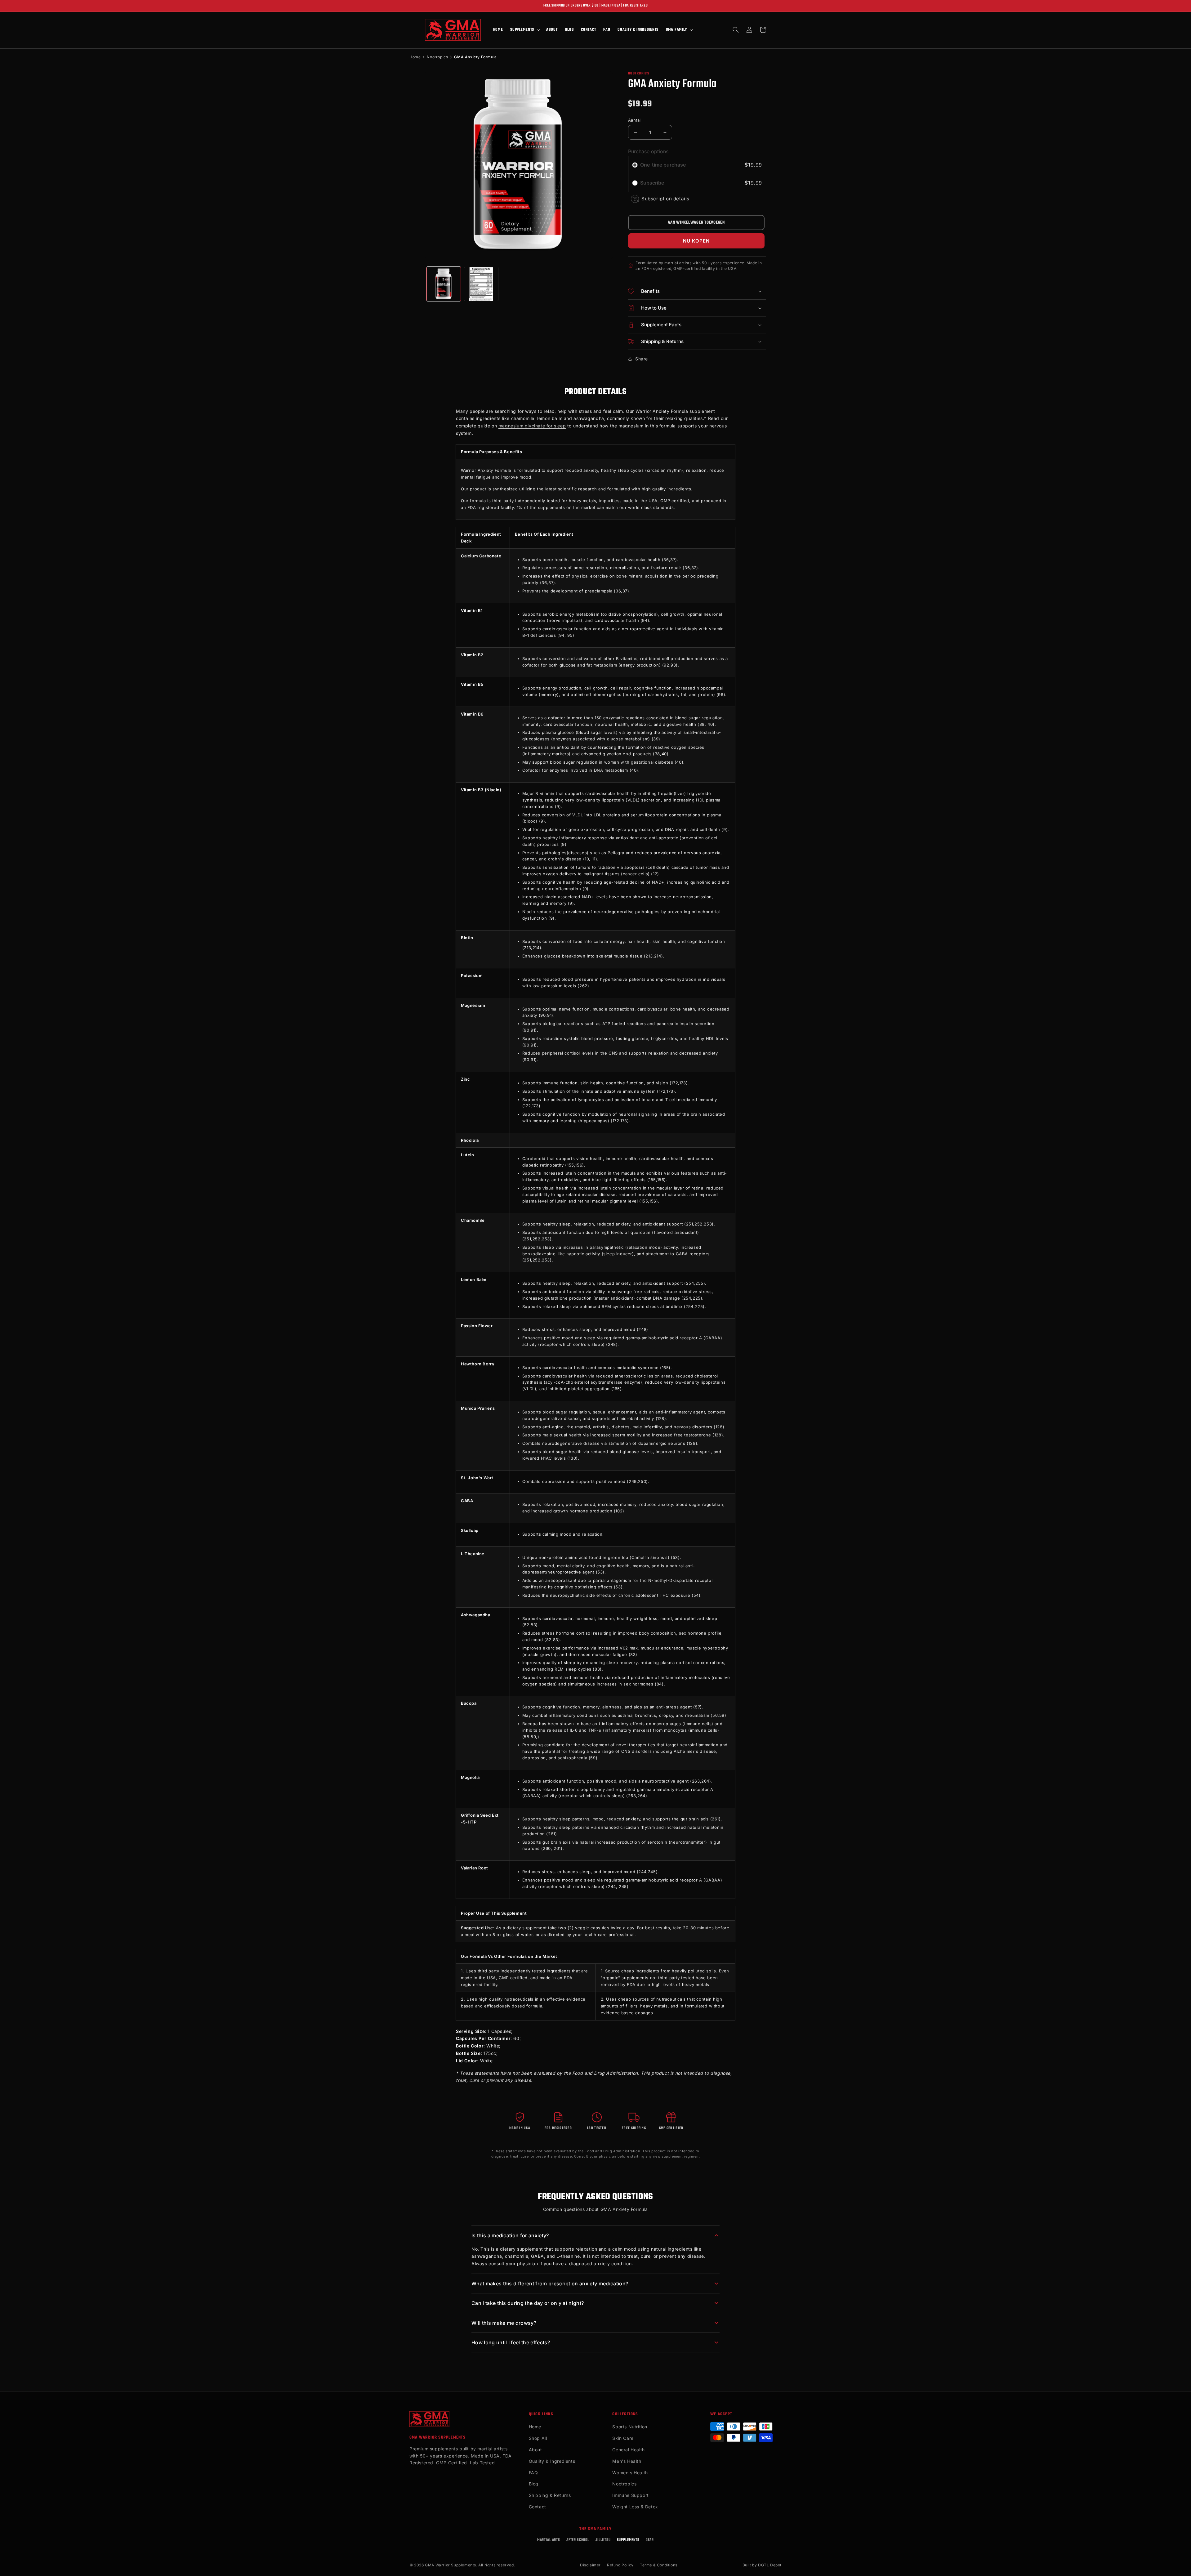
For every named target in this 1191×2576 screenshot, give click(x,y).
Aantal (634, 120)
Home (415, 57)
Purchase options (648, 151)
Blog (534, 2484)
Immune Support (630, 2495)
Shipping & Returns (550, 2495)
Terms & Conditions (659, 2565)
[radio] (635, 165)
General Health (628, 2450)
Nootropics (437, 57)
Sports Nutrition (630, 2427)
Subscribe (653, 183)
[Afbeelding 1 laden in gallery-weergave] (444, 284)
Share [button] (642, 359)
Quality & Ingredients (552, 2461)
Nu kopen (696, 241)
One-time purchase (663, 165)
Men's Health (627, 2461)
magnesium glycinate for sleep (532, 426)
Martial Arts (549, 2540)
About (535, 2450)
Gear (650, 2540)
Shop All (538, 2438)
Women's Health (630, 2473)
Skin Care (623, 2438)
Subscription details (665, 199)
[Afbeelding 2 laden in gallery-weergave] (481, 284)
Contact (538, 2507)
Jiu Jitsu (603, 2540)
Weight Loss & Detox (635, 2507)
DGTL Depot (770, 2565)
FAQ (533, 2473)
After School (578, 2540)
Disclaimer (590, 2565)
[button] (524, 30)
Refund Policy (620, 2565)
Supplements (628, 2540)
